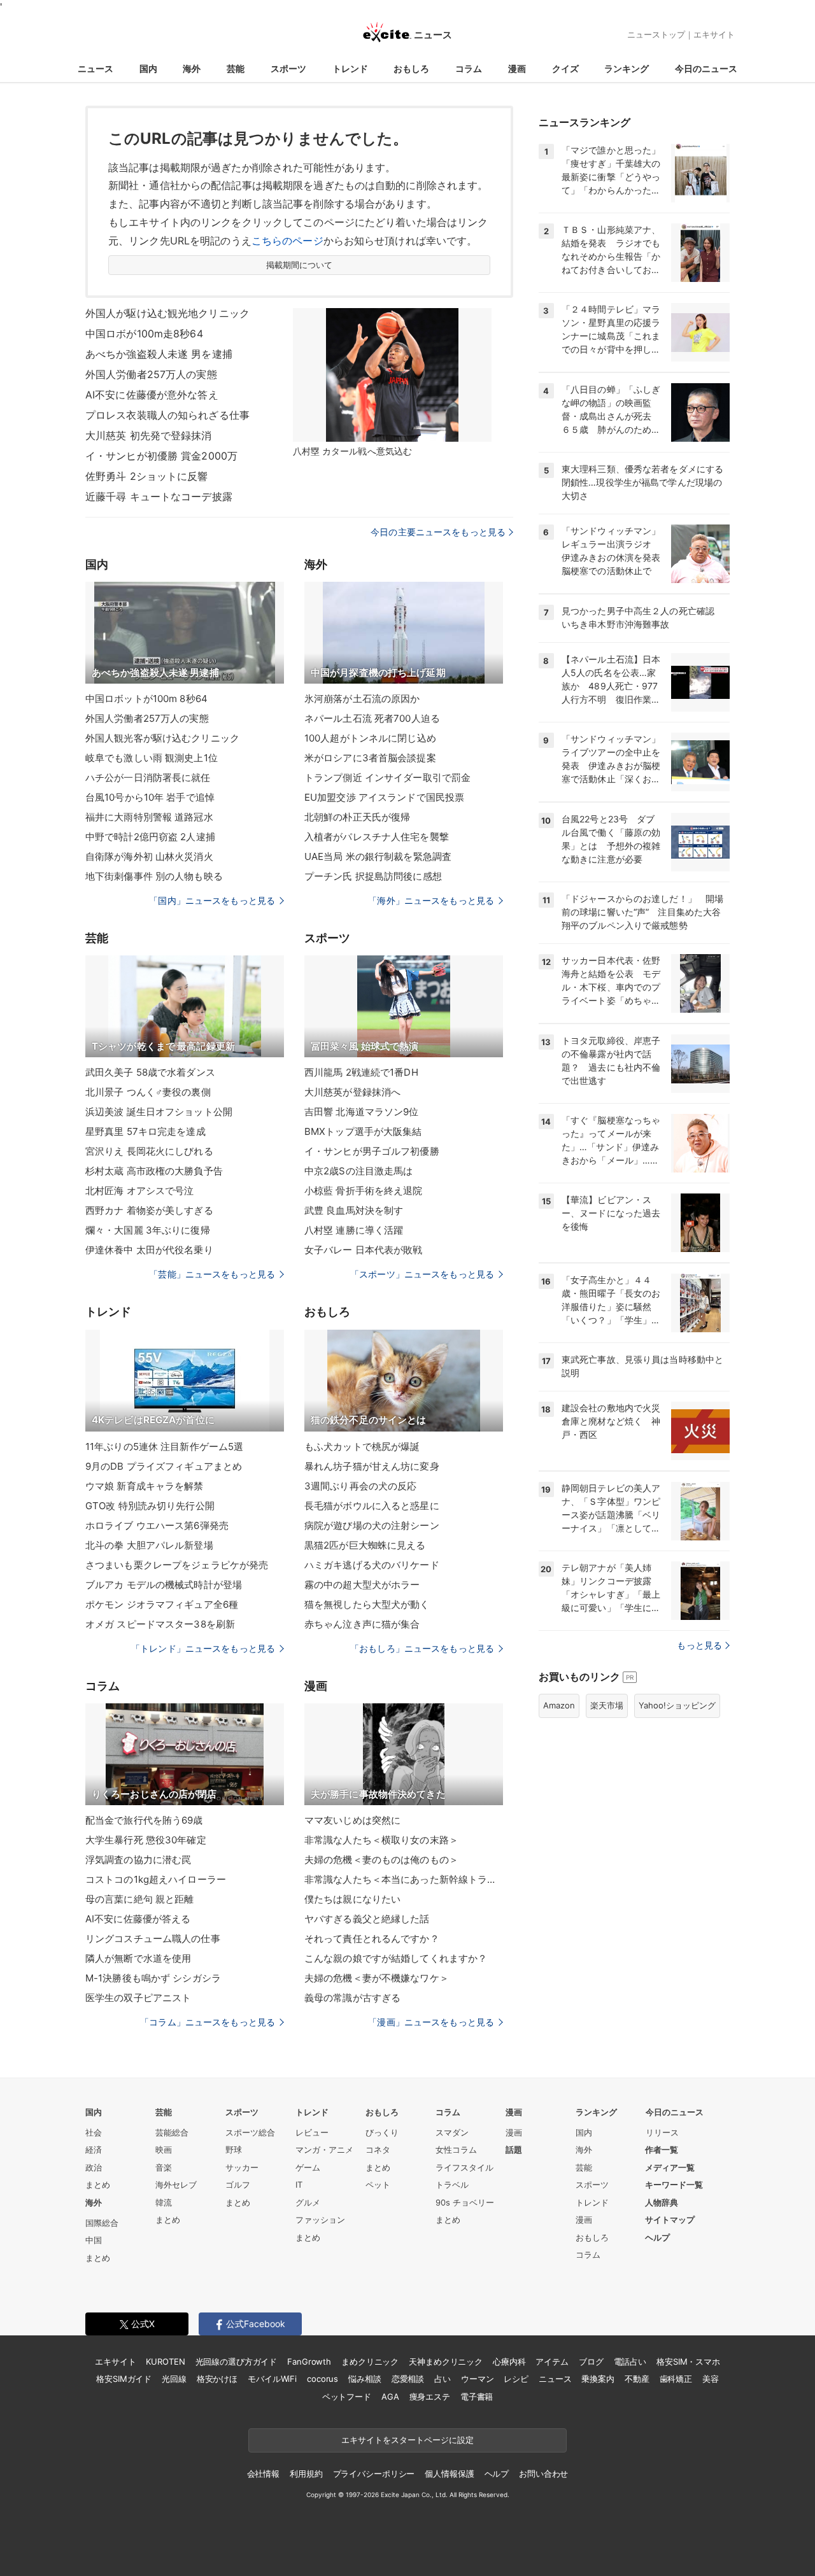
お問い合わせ (543, 2474)
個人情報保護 (449, 2474)
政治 (94, 2167)
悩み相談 (365, 2379)
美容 (711, 2379)
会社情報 (263, 2474)
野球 (234, 2150)
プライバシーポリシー (374, 2474)
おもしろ (411, 68)
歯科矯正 (676, 2379)
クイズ (565, 68)
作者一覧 (662, 2150)
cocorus (322, 2379)
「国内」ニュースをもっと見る (212, 900)
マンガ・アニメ (324, 2150)
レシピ (516, 2379)
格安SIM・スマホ (688, 2361)
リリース (662, 2132)
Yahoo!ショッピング (677, 1705)
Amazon (559, 1705)
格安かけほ (217, 2379)
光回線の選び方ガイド (237, 2361)
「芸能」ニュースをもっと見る (212, 1274)
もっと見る (699, 1645)
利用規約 (306, 2474)
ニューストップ (656, 34)
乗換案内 (598, 2379)
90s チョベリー (465, 2202)
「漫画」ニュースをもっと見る (431, 2022)
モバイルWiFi (272, 2379)
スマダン (452, 2132)
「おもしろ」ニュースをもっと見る (422, 1648)
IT (299, 2185)
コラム (469, 68)
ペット (378, 2185)
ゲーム (308, 2167)
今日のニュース (706, 68)
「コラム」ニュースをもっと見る (208, 2022)
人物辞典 (662, 2202)
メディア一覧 (670, 2167)
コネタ (378, 2150)
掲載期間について (300, 265)
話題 (514, 2150)
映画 (164, 2150)
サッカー (242, 2167)
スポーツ (288, 68)
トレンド (350, 68)
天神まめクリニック (446, 2361)
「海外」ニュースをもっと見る (431, 900)
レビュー (312, 2132)
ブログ (591, 2361)
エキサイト (714, 34)
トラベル (452, 2185)
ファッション (320, 2220)
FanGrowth (309, 2361)
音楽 (164, 2167)
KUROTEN (165, 2361)
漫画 (517, 68)
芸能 (236, 68)
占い (443, 2379)
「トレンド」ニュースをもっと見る (203, 1648)
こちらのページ (287, 241)
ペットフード (347, 2397)
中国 (94, 2240)
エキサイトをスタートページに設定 (407, 2440)
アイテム (552, 2361)
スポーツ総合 (250, 2132)
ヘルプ (657, 2237)
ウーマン (477, 2379)
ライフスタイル (464, 2167)
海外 (192, 68)
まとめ (98, 2185)
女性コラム (456, 2150)
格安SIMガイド (124, 2379)
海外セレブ (176, 2185)
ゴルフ (238, 2185)
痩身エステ (430, 2397)
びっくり (382, 2132)
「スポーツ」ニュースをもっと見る (422, 1274)
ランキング (627, 68)
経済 (94, 2150)
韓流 (164, 2202)
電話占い (630, 2361)
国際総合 (102, 2223)
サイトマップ (670, 2220)
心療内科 (509, 2361)
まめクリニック (370, 2361)
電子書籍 (477, 2397)
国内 (148, 68)
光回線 (174, 2379)
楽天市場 (607, 1705)
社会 (94, 2132)
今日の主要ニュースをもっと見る (438, 532)
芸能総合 (172, 2132)
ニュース (96, 68)
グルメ (308, 2202)
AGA (390, 2397)
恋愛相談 (408, 2379)
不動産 (637, 2379)
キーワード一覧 (674, 2185)
